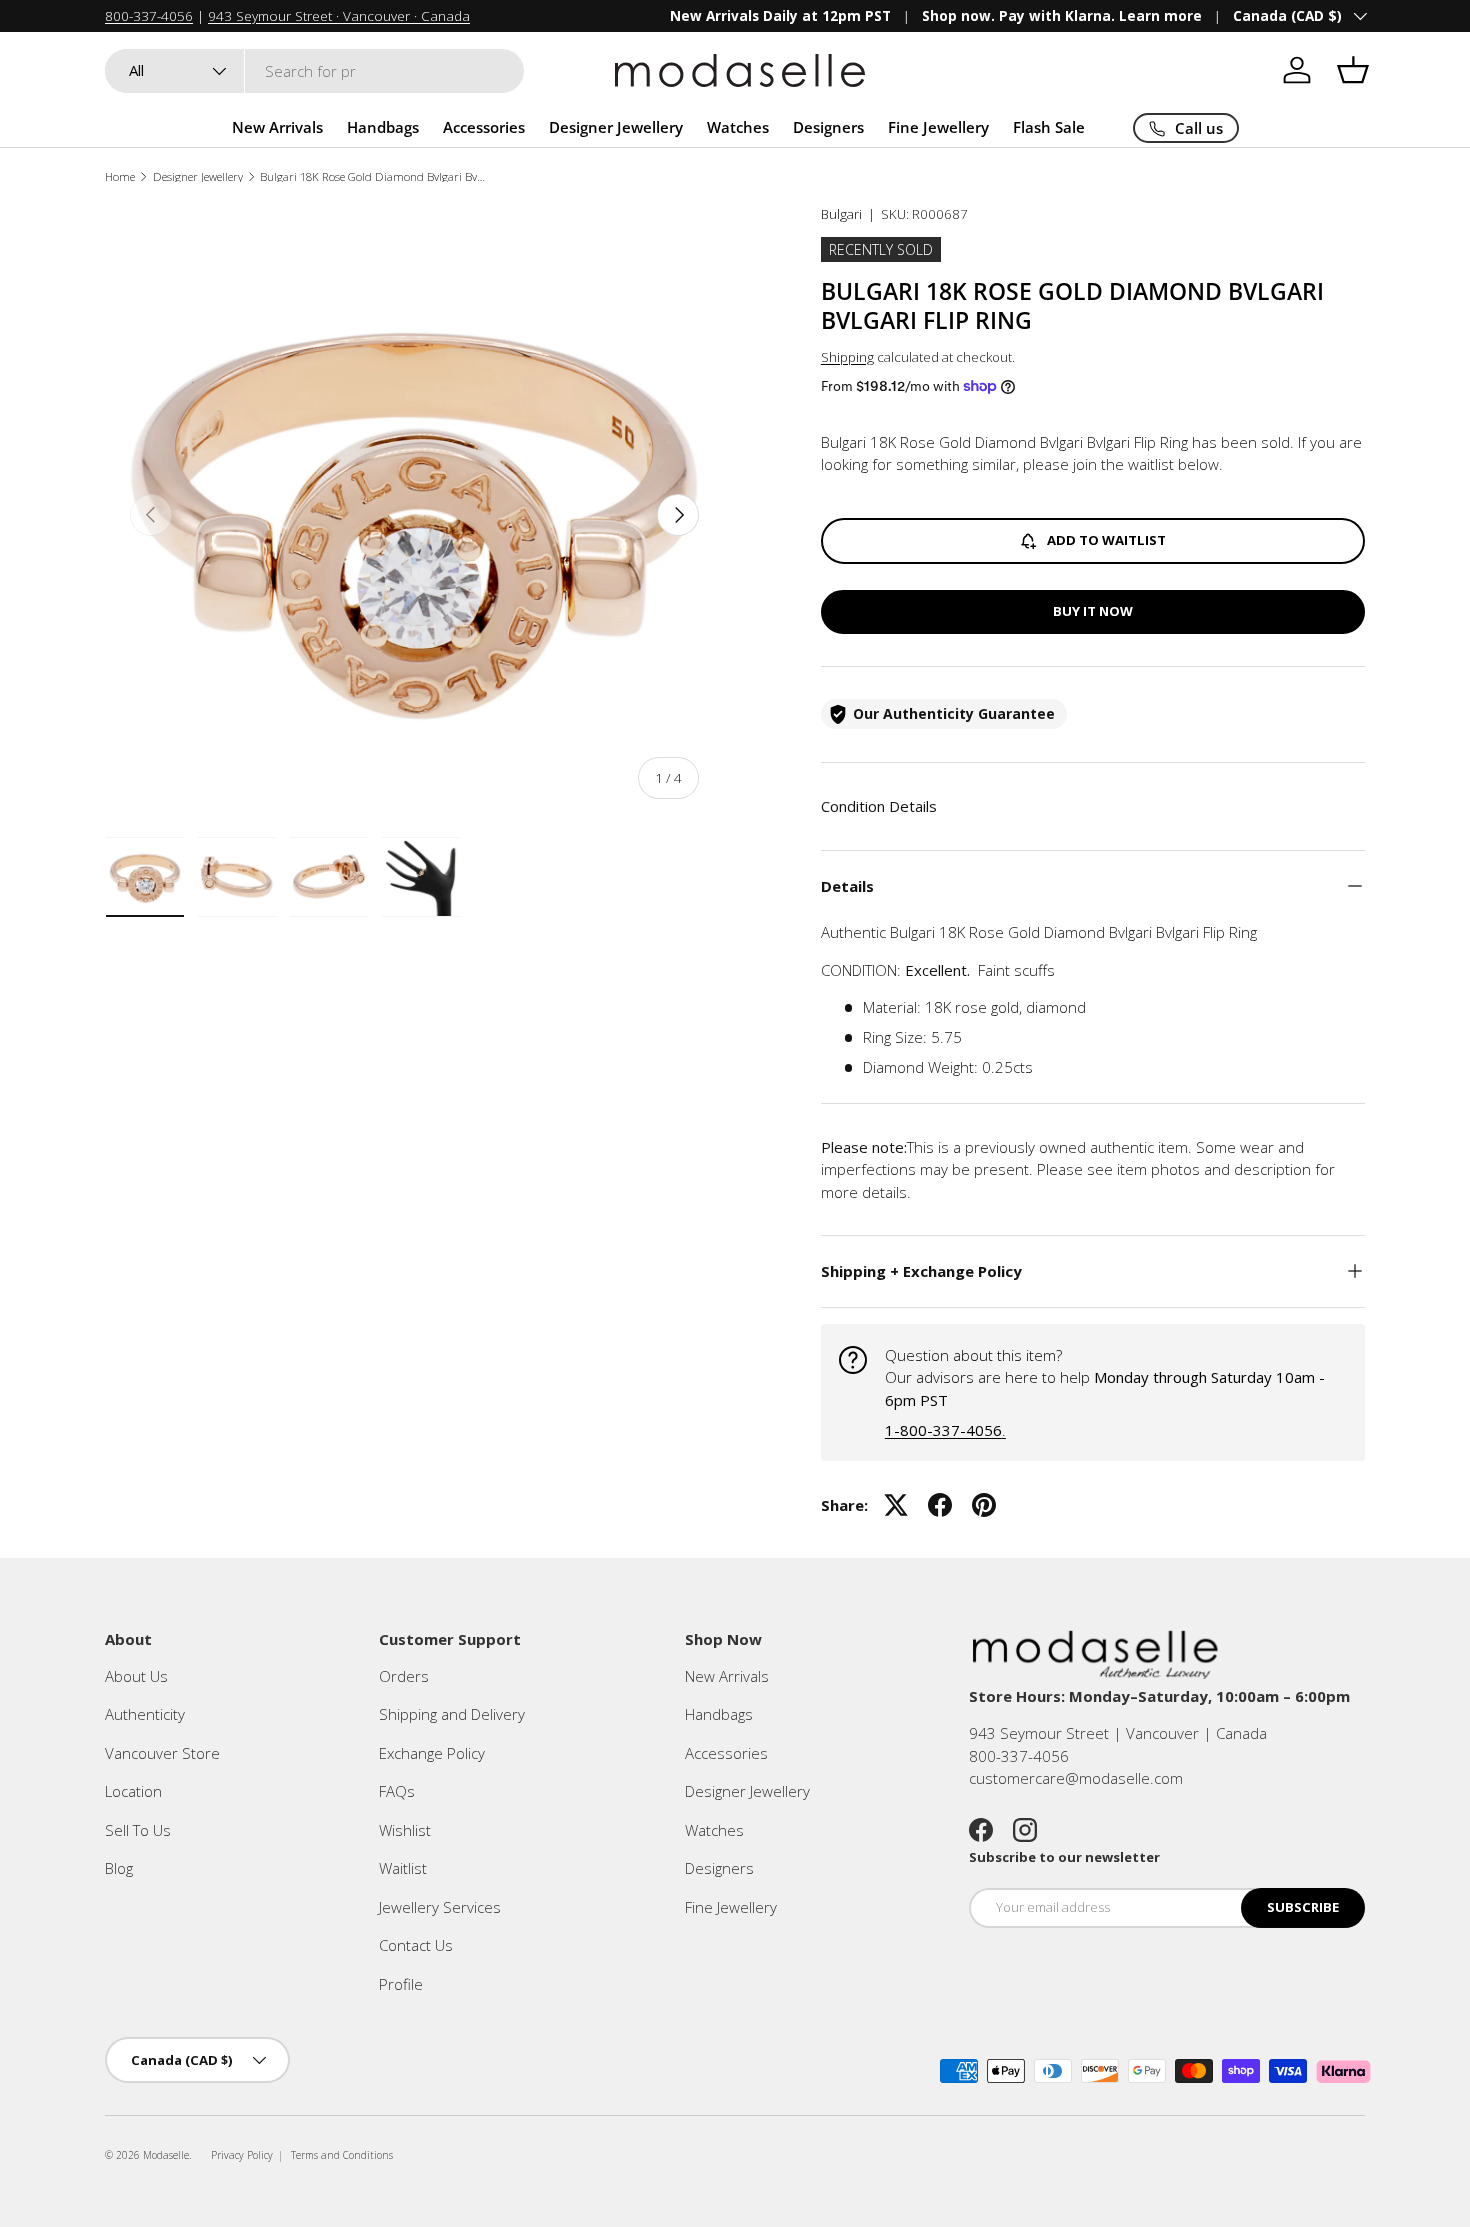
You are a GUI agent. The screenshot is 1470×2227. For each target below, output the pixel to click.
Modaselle (166, 2155)
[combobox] (314, 71)
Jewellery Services (440, 1907)
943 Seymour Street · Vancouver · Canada (339, 16)
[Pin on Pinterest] (984, 1505)
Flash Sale (1049, 127)
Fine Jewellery (938, 127)
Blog (119, 1868)
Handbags (383, 127)
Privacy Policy (242, 2155)
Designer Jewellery (616, 127)
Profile (401, 1984)
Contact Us (416, 1945)
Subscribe (1303, 1907)
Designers (828, 127)
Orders (404, 1676)
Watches (738, 127)
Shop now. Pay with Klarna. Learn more (1062, 16)
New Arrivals (277, 127)
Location (133, 1791)
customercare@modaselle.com (1076, 1778)
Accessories (484, 127)
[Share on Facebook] (940, 1505)
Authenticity (145, 1714)
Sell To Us (138, 1830)
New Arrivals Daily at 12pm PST (780, 16)
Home (120, 176)
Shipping (847, 357)
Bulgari (841, 214)
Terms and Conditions (342, 2155)
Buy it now (1093, 611)
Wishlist (405, 1830)
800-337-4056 (149, 16)
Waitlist (403, 1868)
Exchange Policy (432, 1753)
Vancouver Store (162, 1753)
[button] (1353, 70)
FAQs (397, 1791)
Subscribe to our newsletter (1064, 1857)
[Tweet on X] (896, 1505)
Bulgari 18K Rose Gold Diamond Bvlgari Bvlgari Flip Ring (372, 176)
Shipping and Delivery (452, 1714)
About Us (136, 1676)
